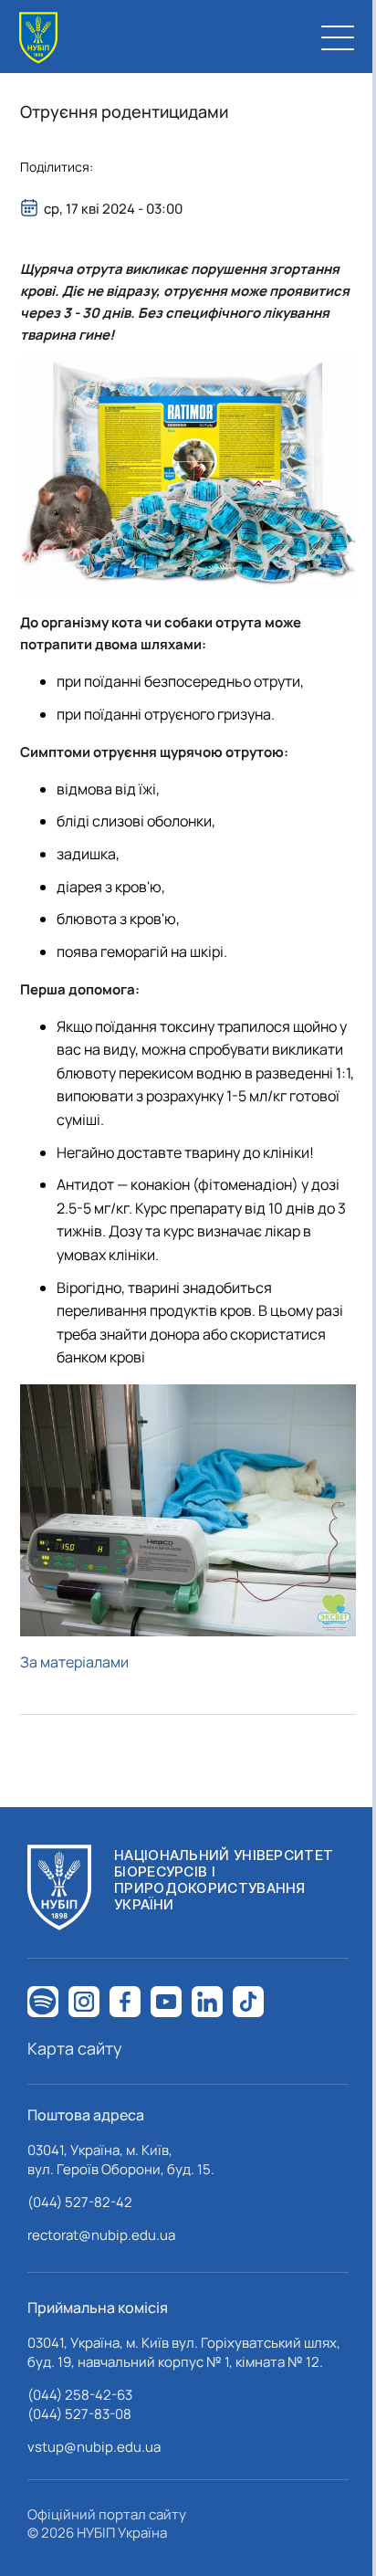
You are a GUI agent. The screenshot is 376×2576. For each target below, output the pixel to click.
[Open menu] (338, 37)
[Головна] (38, 38)
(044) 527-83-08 (79, 2414)
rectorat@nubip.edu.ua (101, 2235)
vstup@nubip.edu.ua (94, 2447)
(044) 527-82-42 (80, 2202)
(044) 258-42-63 (80, 2395)
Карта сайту (75, 2048)
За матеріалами (74, 1662)
